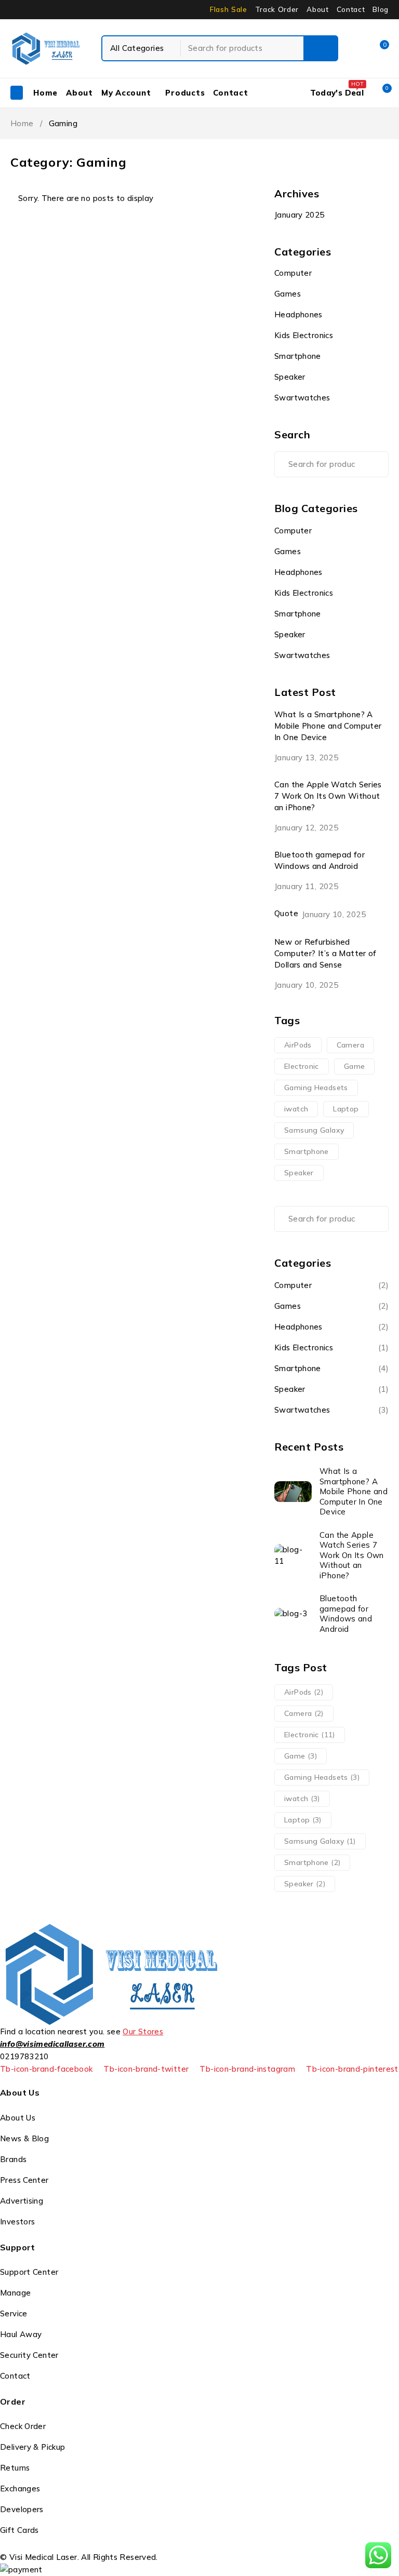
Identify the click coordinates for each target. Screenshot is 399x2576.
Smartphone (298, 356)
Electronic (302, 1066)
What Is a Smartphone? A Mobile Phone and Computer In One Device (328, 726)
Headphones (298, 314)
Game (355, 1066)
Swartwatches (302, 398)
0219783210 (24, 2056)
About (317, 9)
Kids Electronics (304, 335)
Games (288, 294)
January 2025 (300, 215)
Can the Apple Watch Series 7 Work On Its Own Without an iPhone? (328, 796)
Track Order (277, 9)
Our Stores (143, 2031)
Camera (350, 1045)
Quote (286, 913)
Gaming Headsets (316, 1088)
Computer (293, 273)
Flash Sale (229, 9)
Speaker (290, 377)
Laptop (346, 1109)
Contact (351, 9)
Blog (381, 9)
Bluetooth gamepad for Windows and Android (320, 860)
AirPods (298, 1045)
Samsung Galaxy (314, 1130)
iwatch (296, 1109)
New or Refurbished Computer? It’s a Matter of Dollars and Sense (325, 953)
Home (22, 123)
